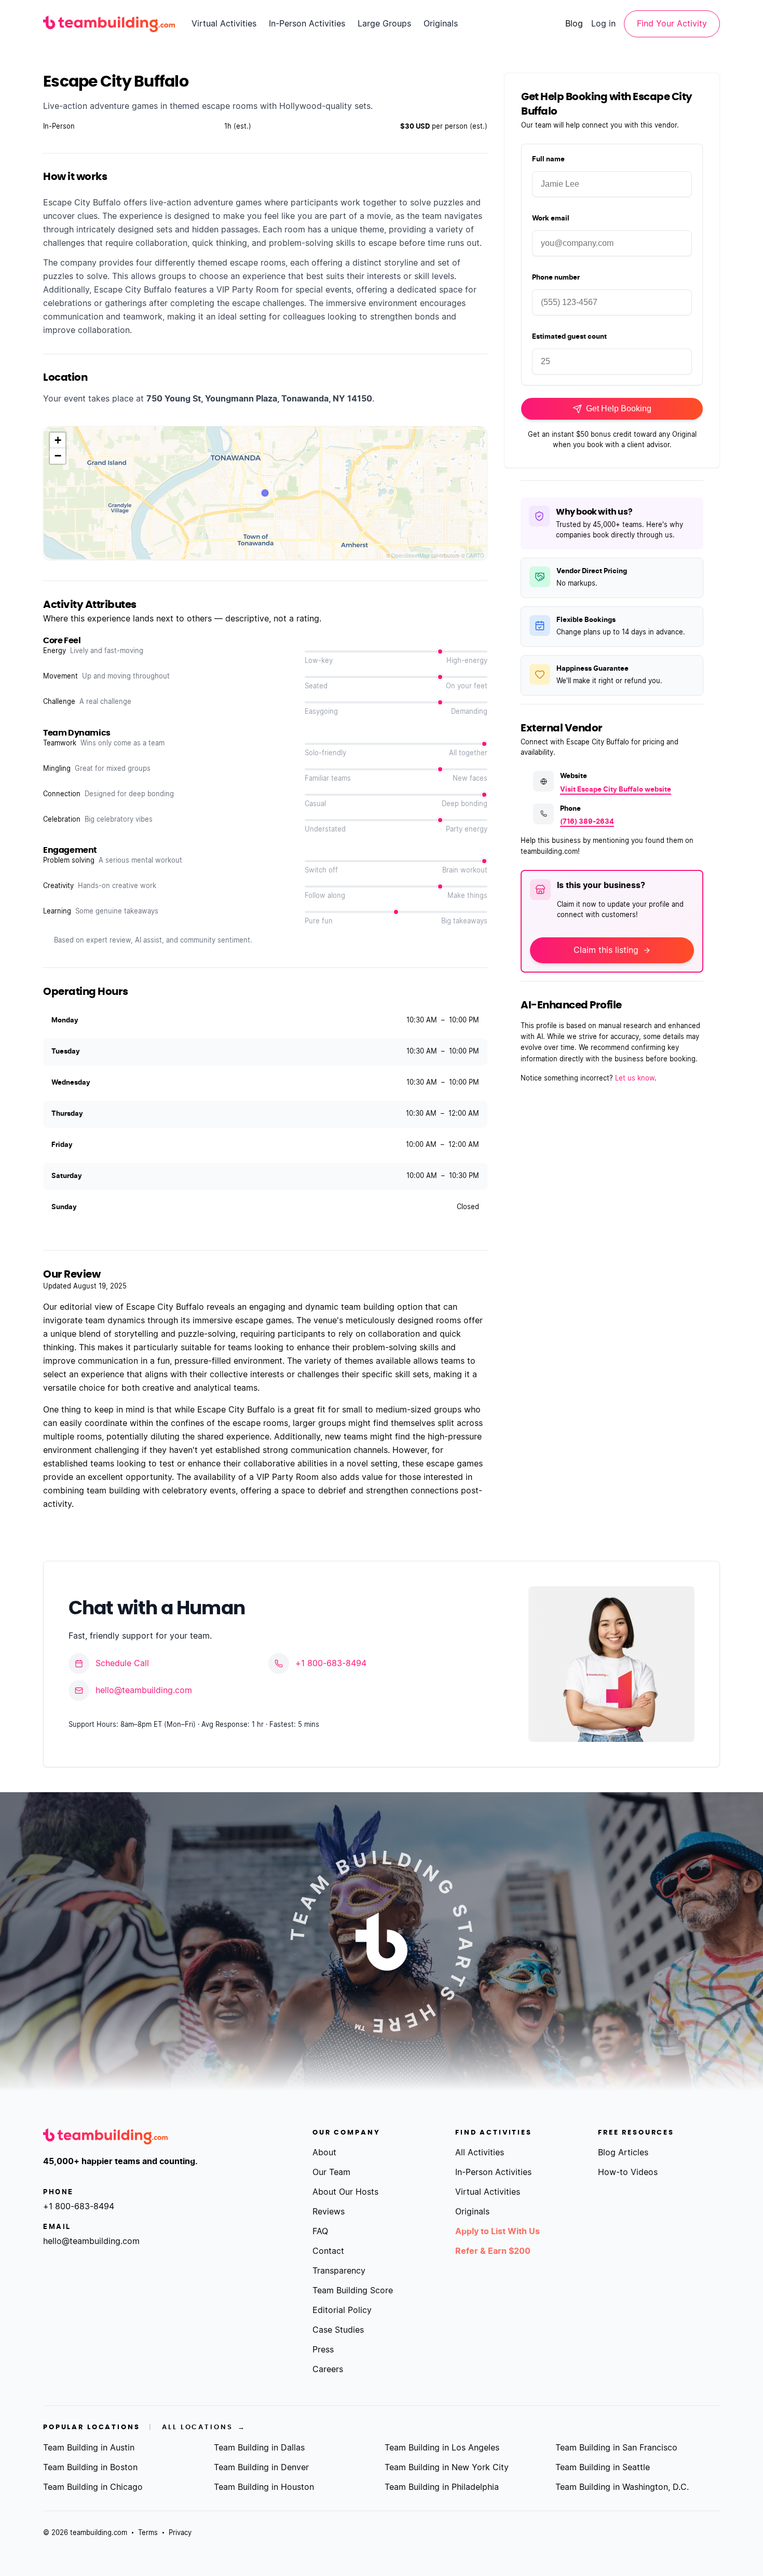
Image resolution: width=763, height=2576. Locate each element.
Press (323, 2350)
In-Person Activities (307, 24)
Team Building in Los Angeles (442, 2448)
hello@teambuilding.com (144, 1691)
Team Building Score (353, 2291)
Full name (548, 160)
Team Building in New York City (447, 2468)
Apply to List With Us (498, 2232)
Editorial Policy (342, 2310)
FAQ (320, 2232)
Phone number (556, 278)
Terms (148, 2533)
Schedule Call (122, 1664)
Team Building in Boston (90, 2468)
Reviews (329, 2212)
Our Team (331, 2172)
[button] (58, 440)
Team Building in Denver (261, 2468)
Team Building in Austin (89, 2448)
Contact (328, 2251)
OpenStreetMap (411, 556)
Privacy (180, 2533)
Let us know (635, 1079)
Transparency (339, 2271)
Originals (441, 24)
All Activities (480, 2153)
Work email (551, 219)
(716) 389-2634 (587, 822)
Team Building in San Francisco (616, 2448)
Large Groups (384, 24)
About (324, 2153)
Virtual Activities (224, 24)
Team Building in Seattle (603, 2468)
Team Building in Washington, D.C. (622, 2487)
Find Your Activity (672, 24)
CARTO (475, 556)
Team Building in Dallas (259, 2448)
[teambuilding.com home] (109, 24)
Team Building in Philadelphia (442, 2487)
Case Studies (338, 2330)
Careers (328, 2370)
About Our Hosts (345, 2192)
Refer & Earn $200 (493, 2251)
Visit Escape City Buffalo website (616, 790)
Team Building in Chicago (93, 2487)
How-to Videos (628, 2172)
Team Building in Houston (264, 2487)
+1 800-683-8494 (331, 1664)
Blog (574, 24)
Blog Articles (623, 2153)
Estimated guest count (569, 337)
